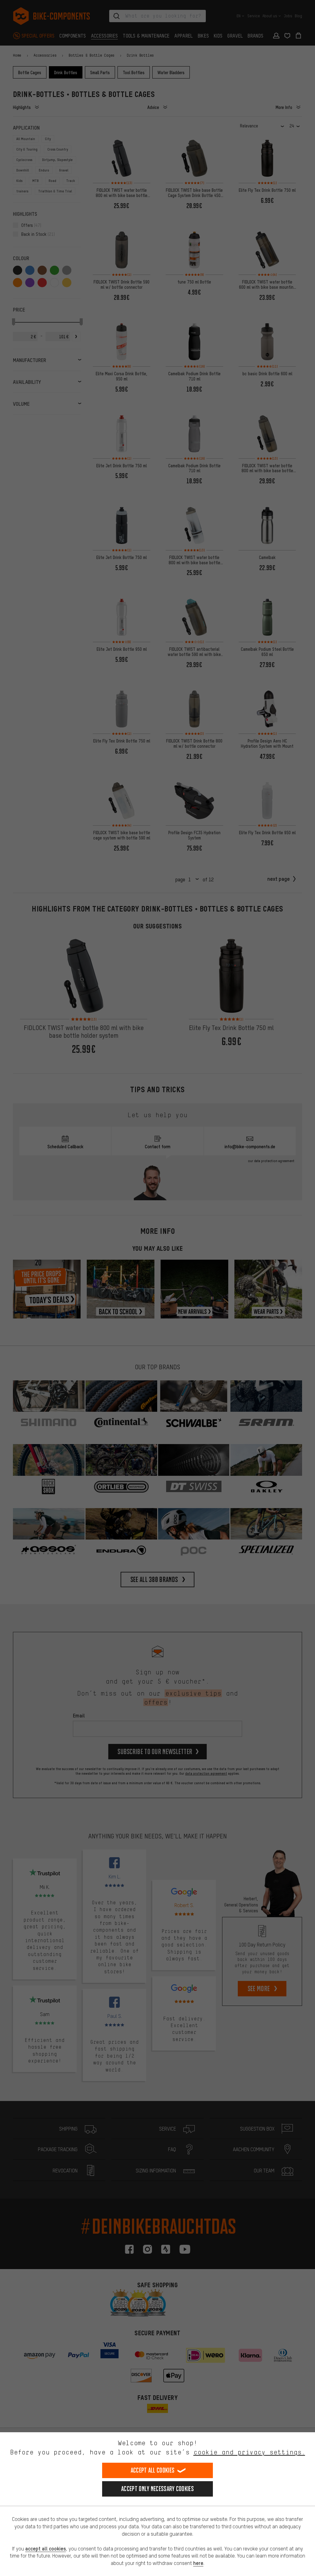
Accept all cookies (153, 2470)
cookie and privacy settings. (249, 2452)
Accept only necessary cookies (157, 2489)
